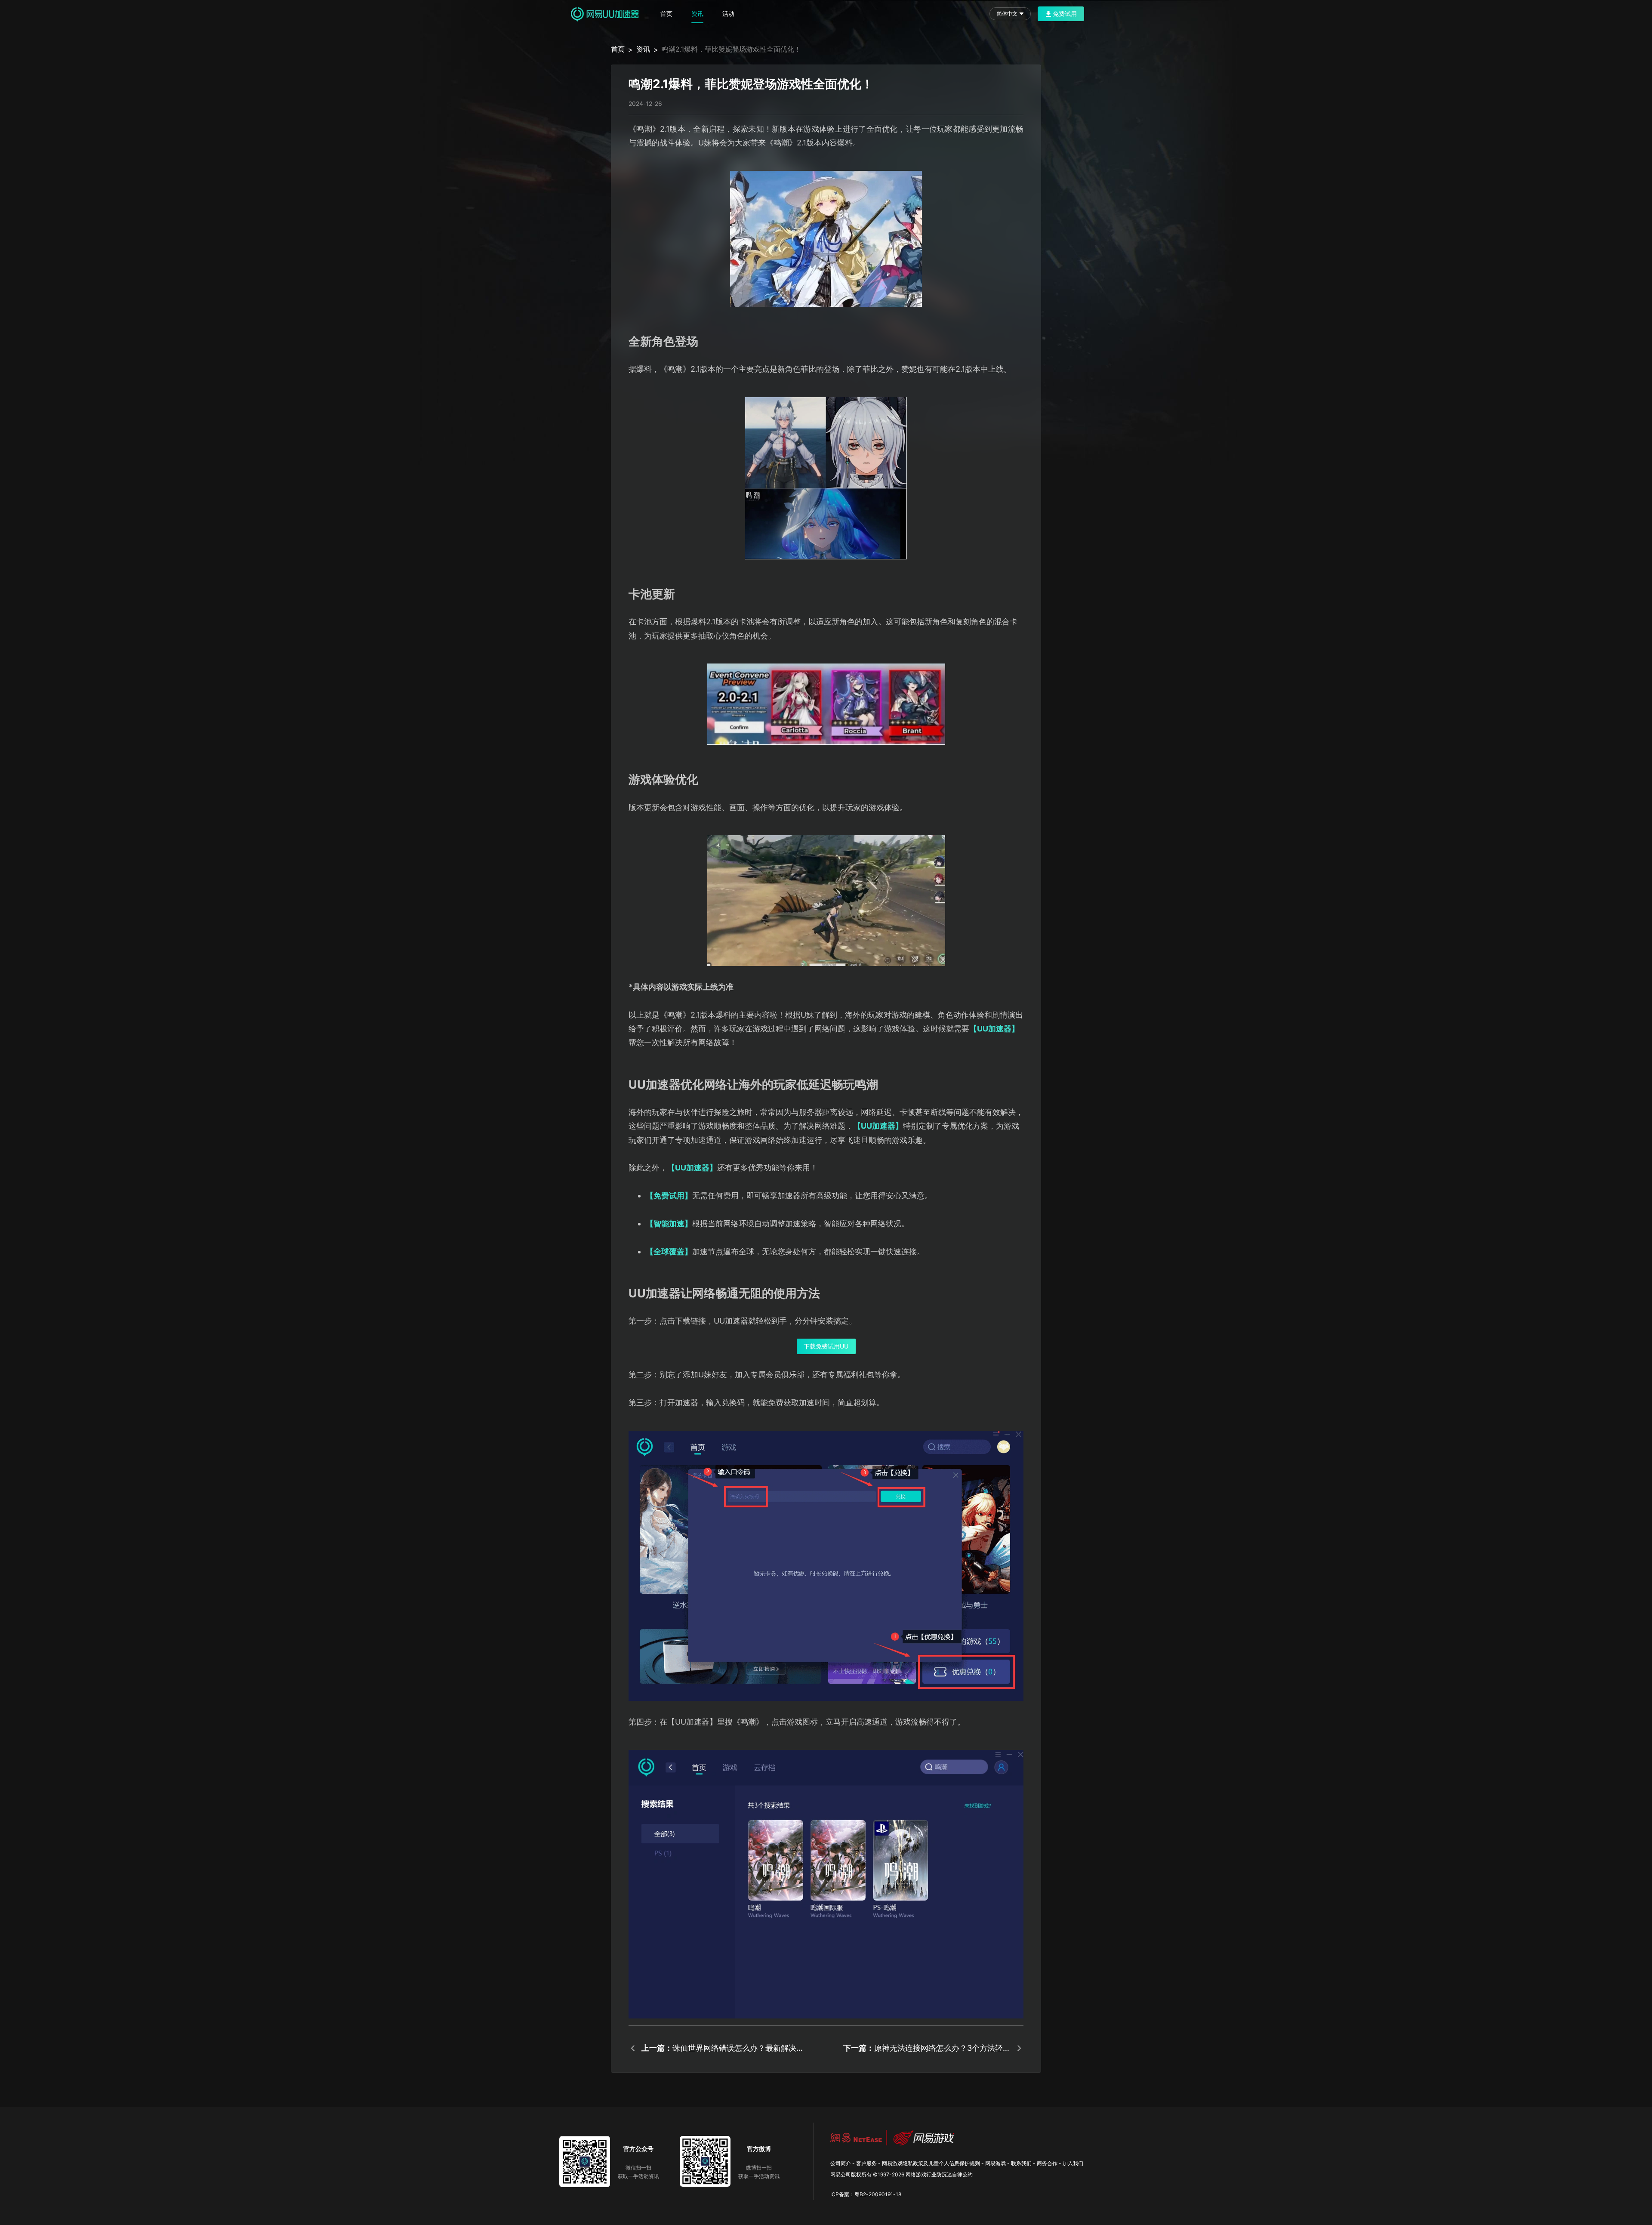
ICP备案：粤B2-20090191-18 (866, 2194)
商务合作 (1047, 2163)
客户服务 (866, 2163)
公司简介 (841, 2163)
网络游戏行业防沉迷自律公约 (939, 2174)
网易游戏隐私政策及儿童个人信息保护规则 (931, 2163)
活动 (728, 14)
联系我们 (1021, 2163)
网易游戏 (996, 2163)
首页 (666, 14)
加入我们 (1073, 2163)
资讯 (697, 14)
